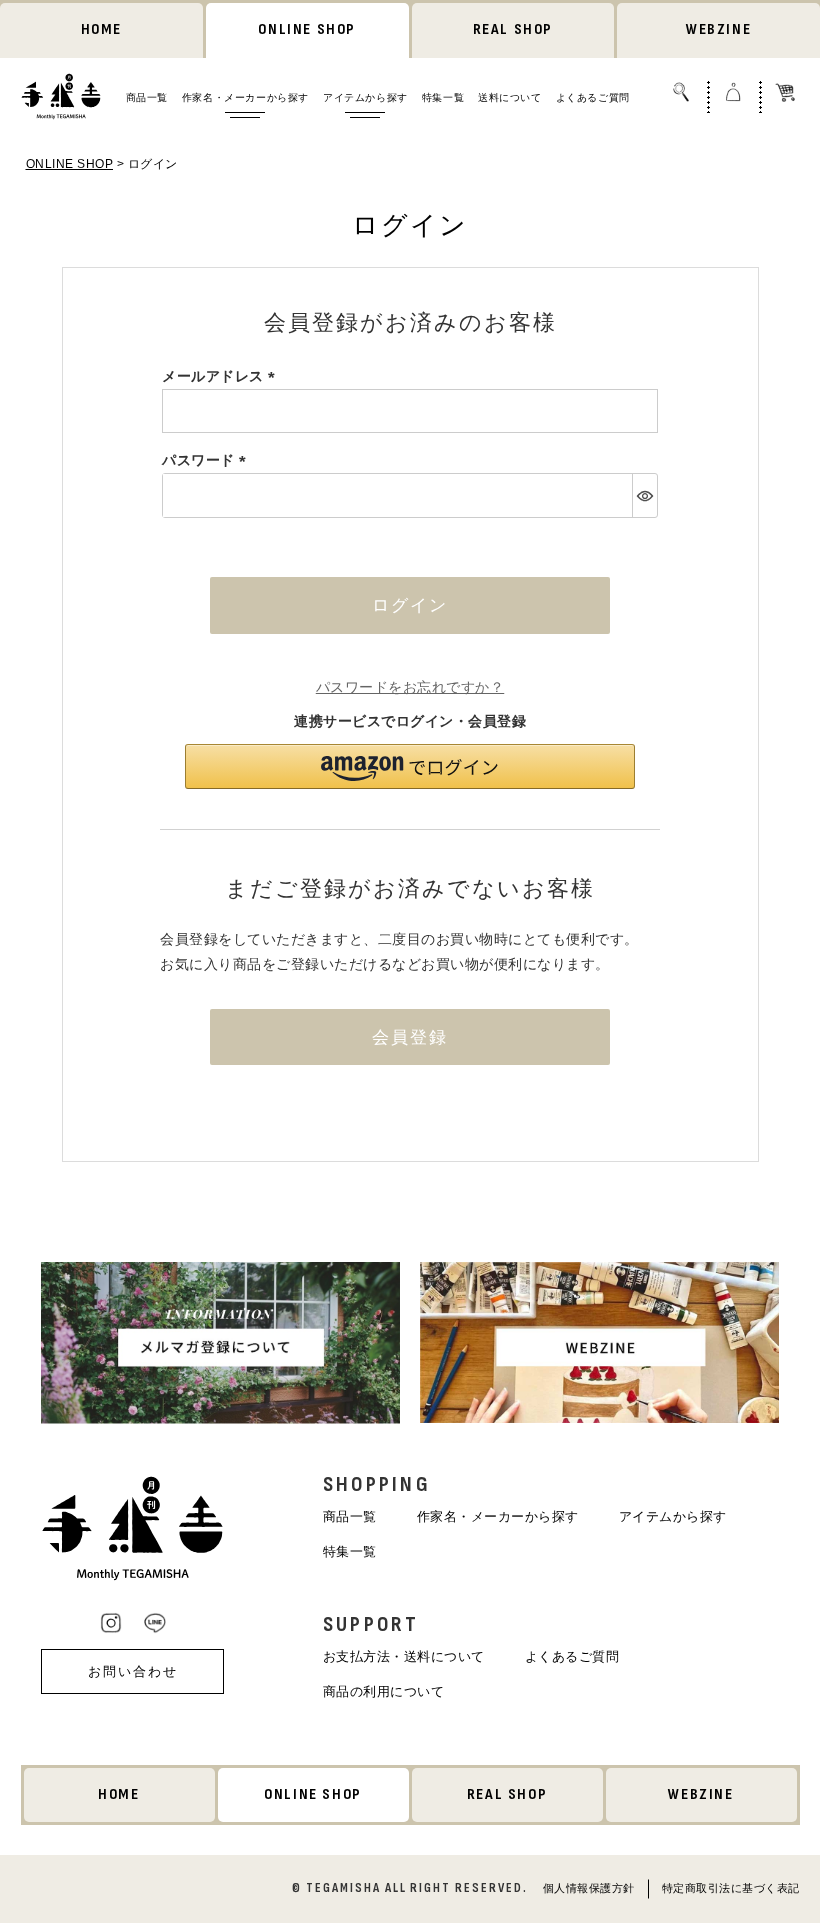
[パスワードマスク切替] (644, 495)
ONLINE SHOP (307, 29)
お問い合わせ (133, 1671)
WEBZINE (718, 29)
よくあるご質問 (593, 97)
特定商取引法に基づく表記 (731, 1887)
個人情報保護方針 (589, 1887)
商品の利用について (384, 1691)
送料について (510, 97)
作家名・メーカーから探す (245, 97)
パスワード (207, 460)
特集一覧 (443, 97)
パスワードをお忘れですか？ (410, 687)
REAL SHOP (513, 29)
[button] (410, 766)
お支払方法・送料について (404, 1656)
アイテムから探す (365, 97)
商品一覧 (147, 97)
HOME (101, 29)
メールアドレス (222, 376)
